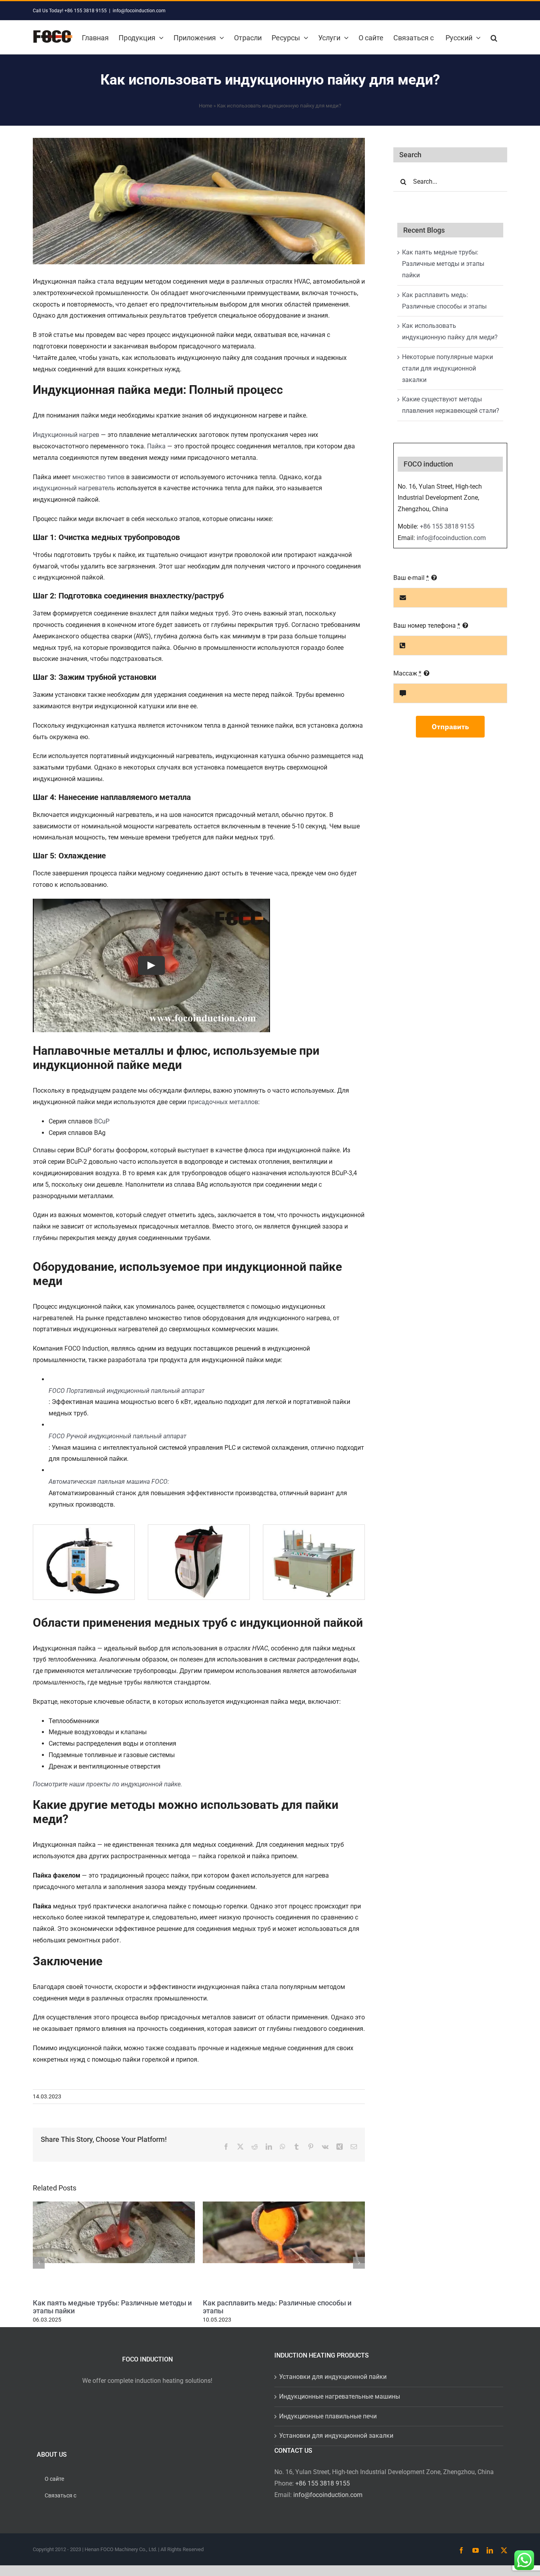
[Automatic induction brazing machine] (314, 1528)
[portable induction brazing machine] (84, 1528)
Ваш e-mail (411, 578)
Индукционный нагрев (66, 435)
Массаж (407, 673)
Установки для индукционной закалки (336, 2436)
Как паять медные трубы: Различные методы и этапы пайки (112, 2307)
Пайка (156, 446)
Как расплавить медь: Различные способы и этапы (277, 2307)
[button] (494, 37)
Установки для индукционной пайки (333, 2377)
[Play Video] (151, 965)
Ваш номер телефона (427, 626)
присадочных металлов (223, 1102)
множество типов (98, 477)
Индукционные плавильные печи (328, 2416)
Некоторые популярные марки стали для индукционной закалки (447, 368)
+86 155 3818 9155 (447, 526)
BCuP (102, 1121)
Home (206, 106)
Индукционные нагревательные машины (340, 2396)
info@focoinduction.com (139, 11)
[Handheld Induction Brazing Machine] (199, 1528)
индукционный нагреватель (74, 488)
